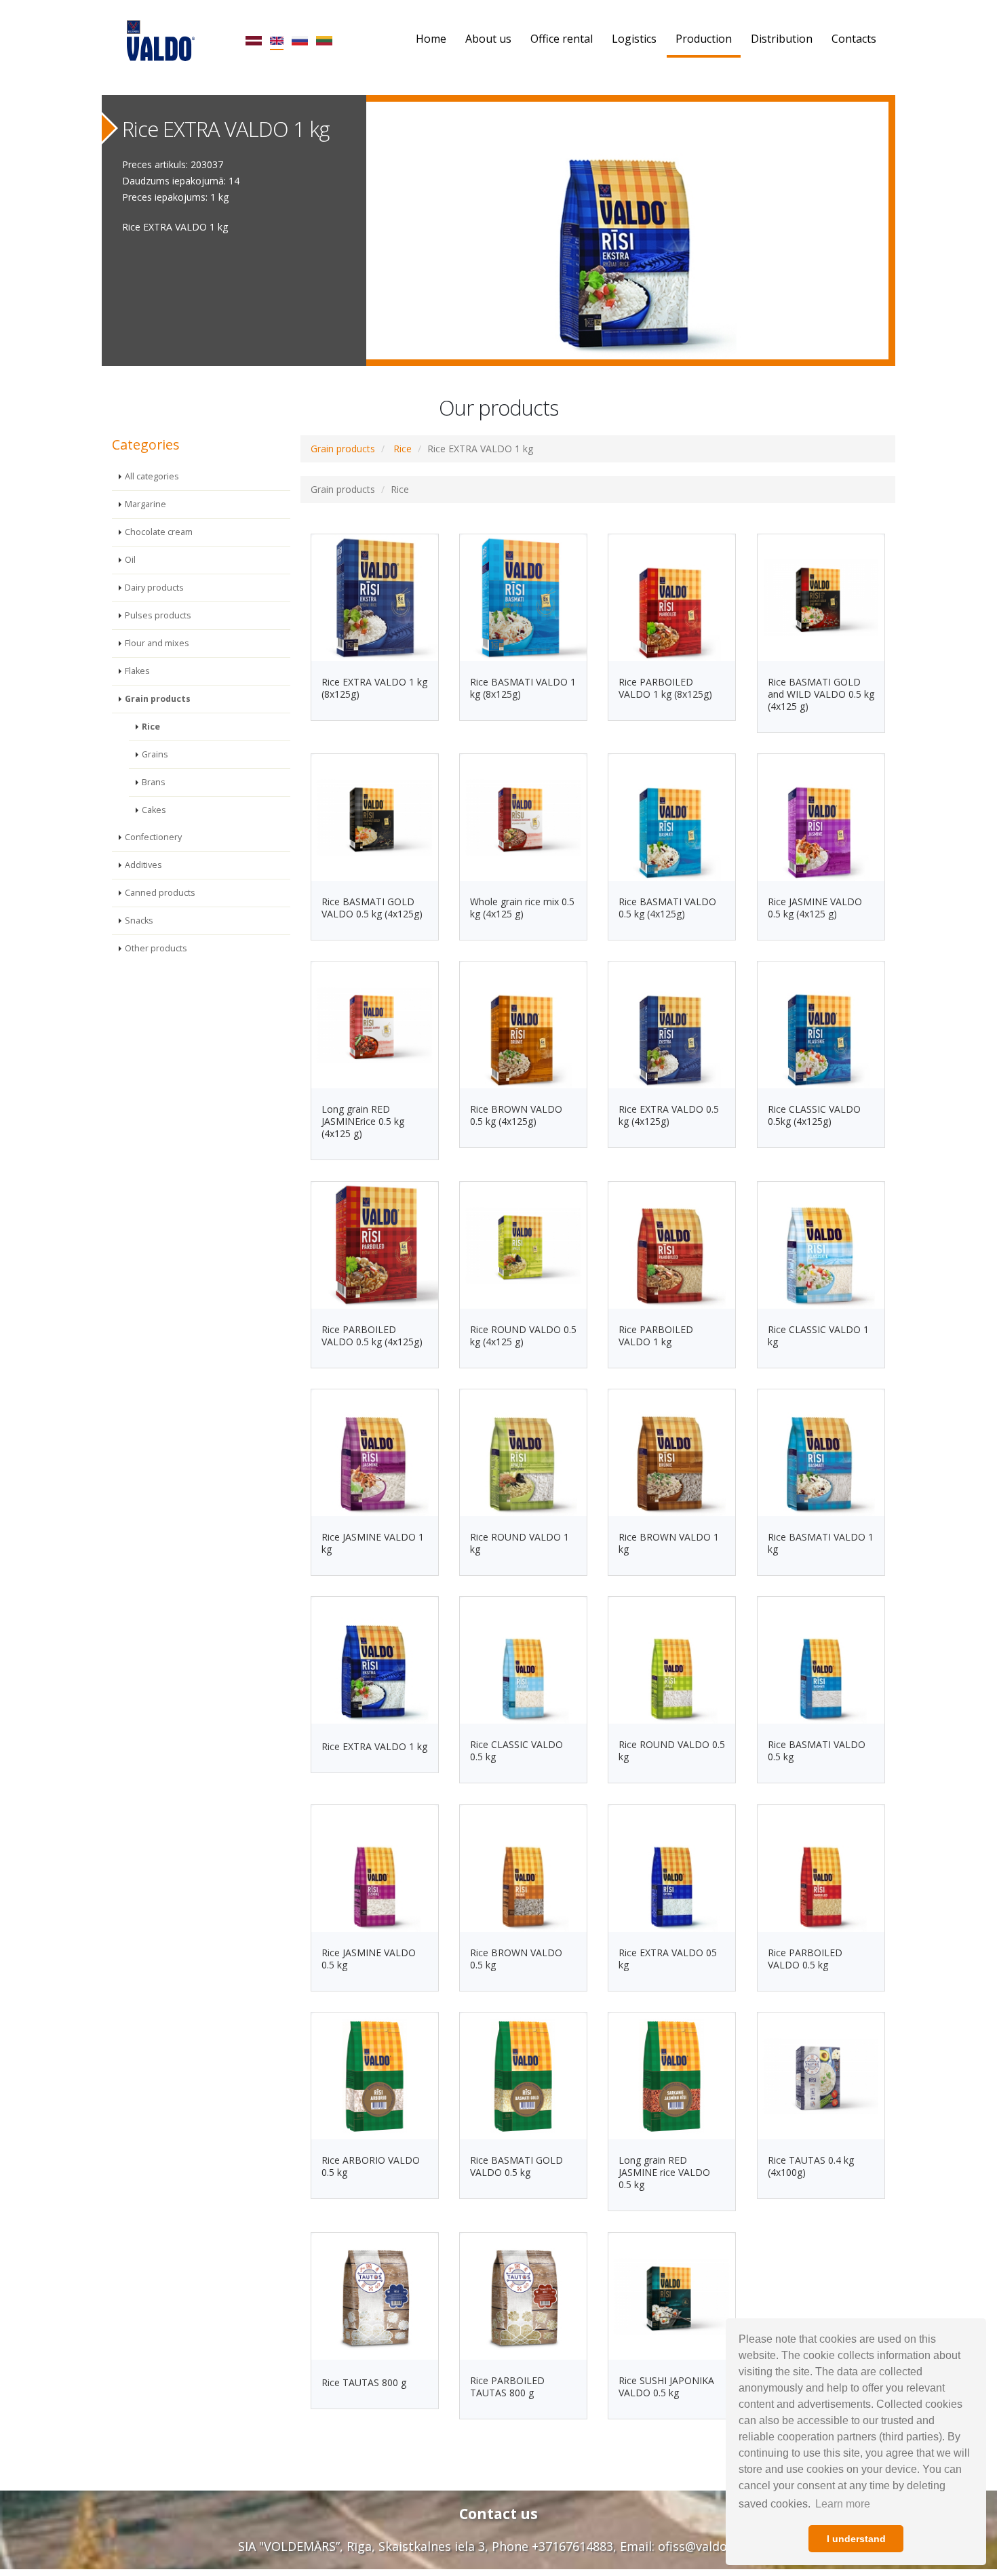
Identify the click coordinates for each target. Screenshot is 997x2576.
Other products (156, 948)
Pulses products (158, 615)
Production (704, 39)
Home (431, 39)
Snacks (139, 920)
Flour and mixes (157, 643)
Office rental (562, 39)
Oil (130, 560)
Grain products (158, 699)
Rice (151, 727)
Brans (154, 782)
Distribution (782, 39)
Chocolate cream (159, 532)
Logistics (634, 39)
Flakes (137, 671)
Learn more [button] (843, 2504)
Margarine (145, 504)
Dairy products (154, 588)
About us (488, 39)
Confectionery (153, 837)
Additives (143, 865)
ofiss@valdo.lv (699, 2546)
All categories (152, 476)
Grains (155, 754)
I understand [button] (856, 2539)
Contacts (854, 39)
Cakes (154, 810)
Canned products (160, 893)
